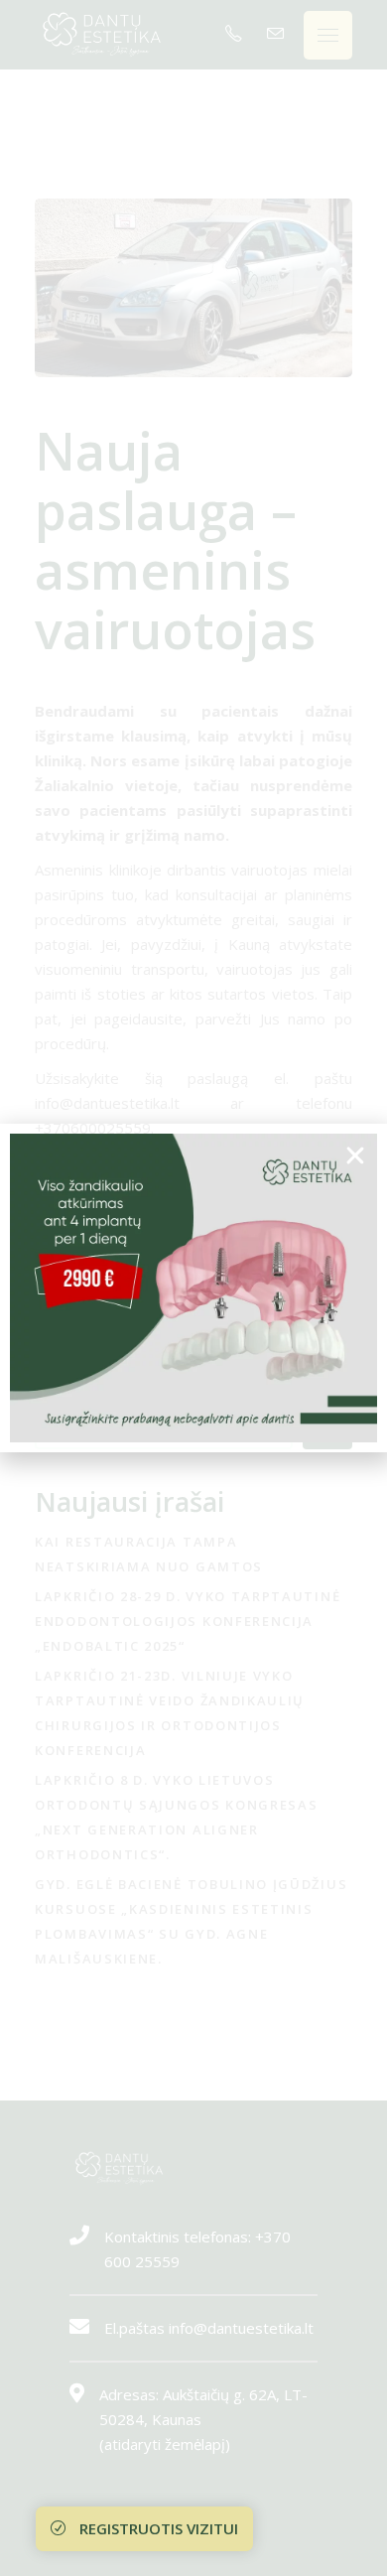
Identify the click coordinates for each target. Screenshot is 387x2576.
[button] (355, 1155)
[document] (193, 1288)
